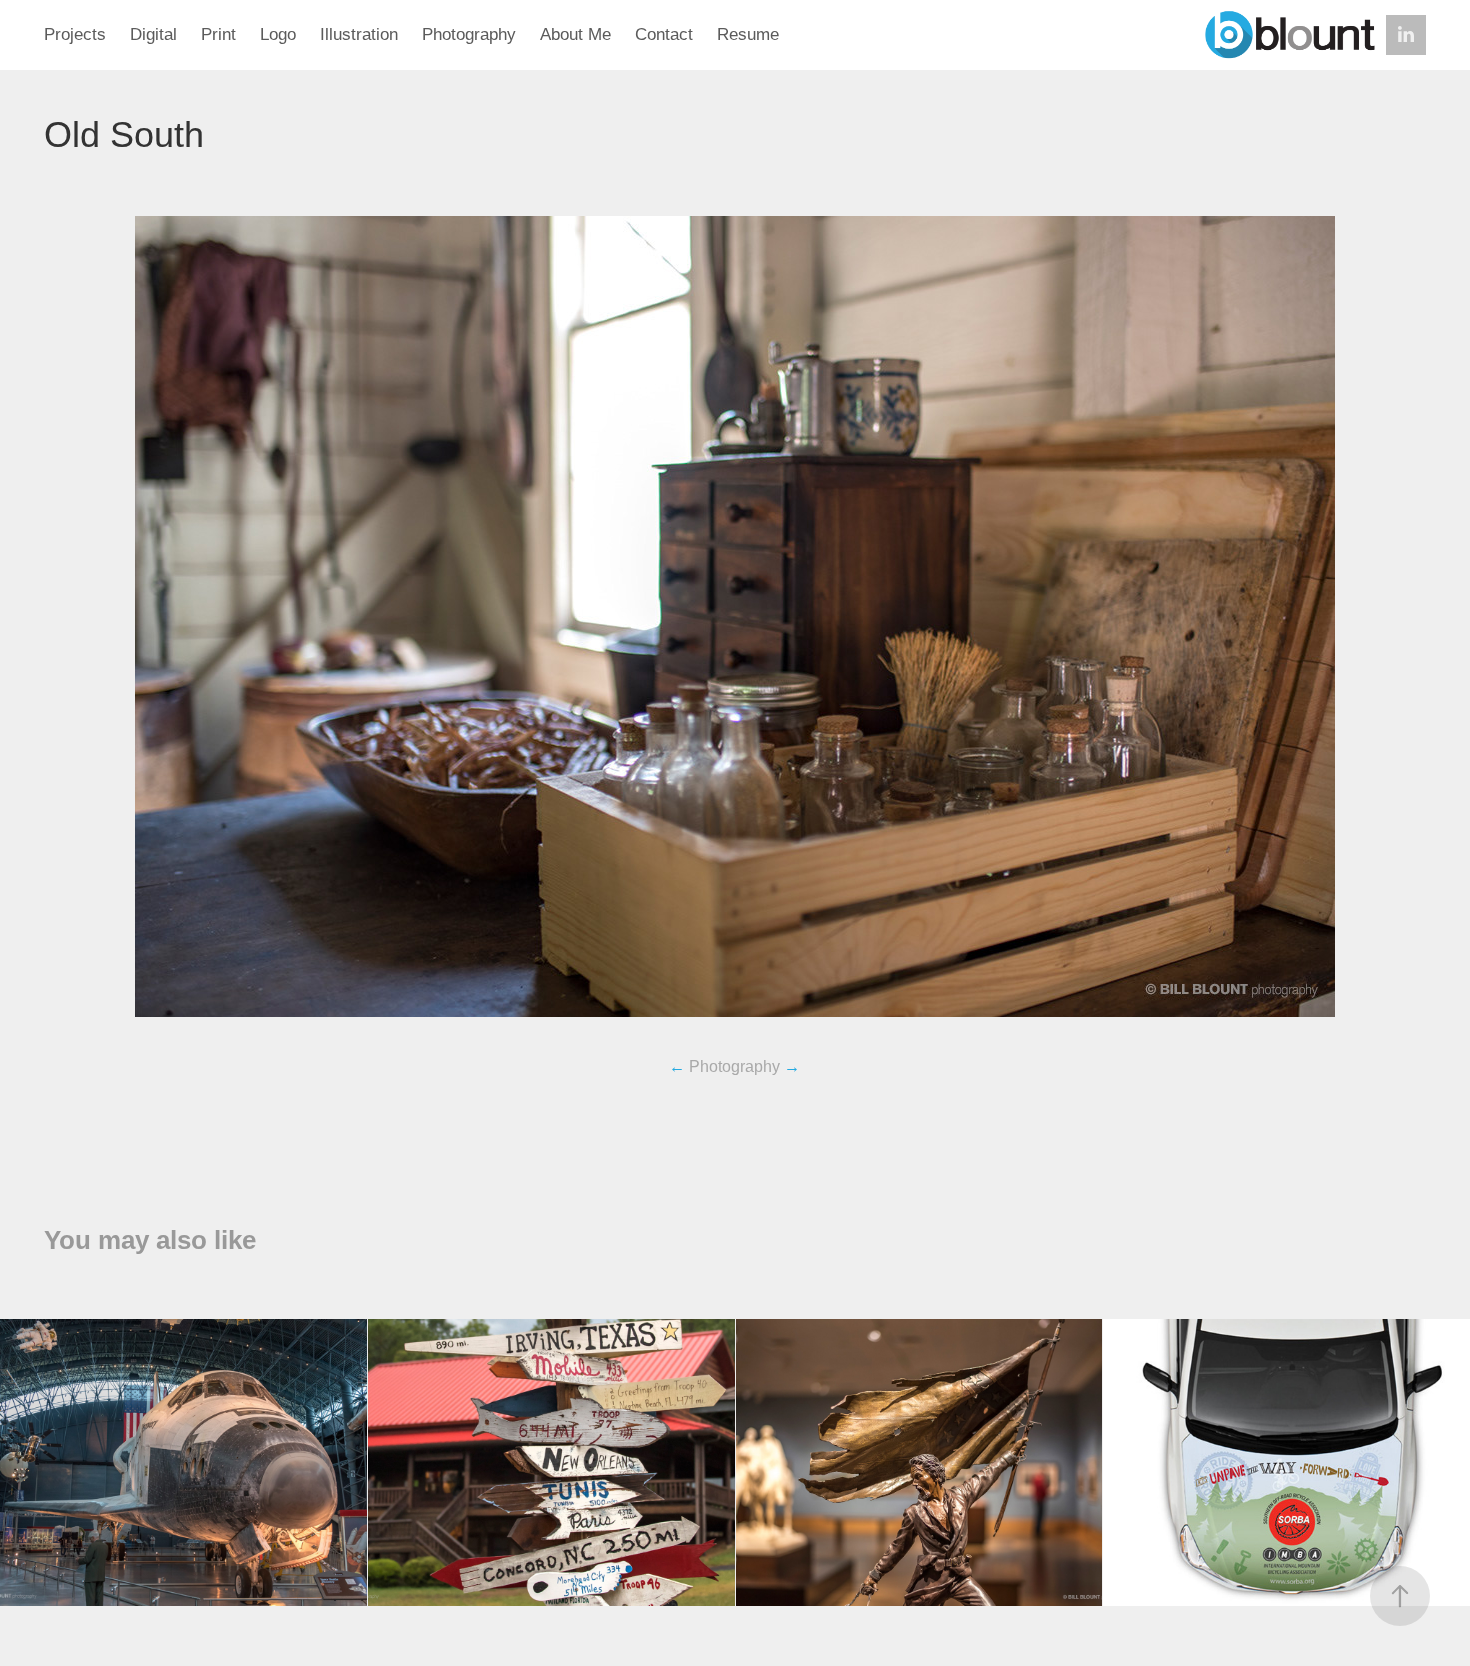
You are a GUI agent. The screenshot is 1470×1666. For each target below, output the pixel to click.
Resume (748, 34)
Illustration (359, 34)
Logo (278, 34)
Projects (75, 34)
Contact (664, 34)
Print (218, 34)
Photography (469, 34)
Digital (153, 34)
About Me (575, 34)
